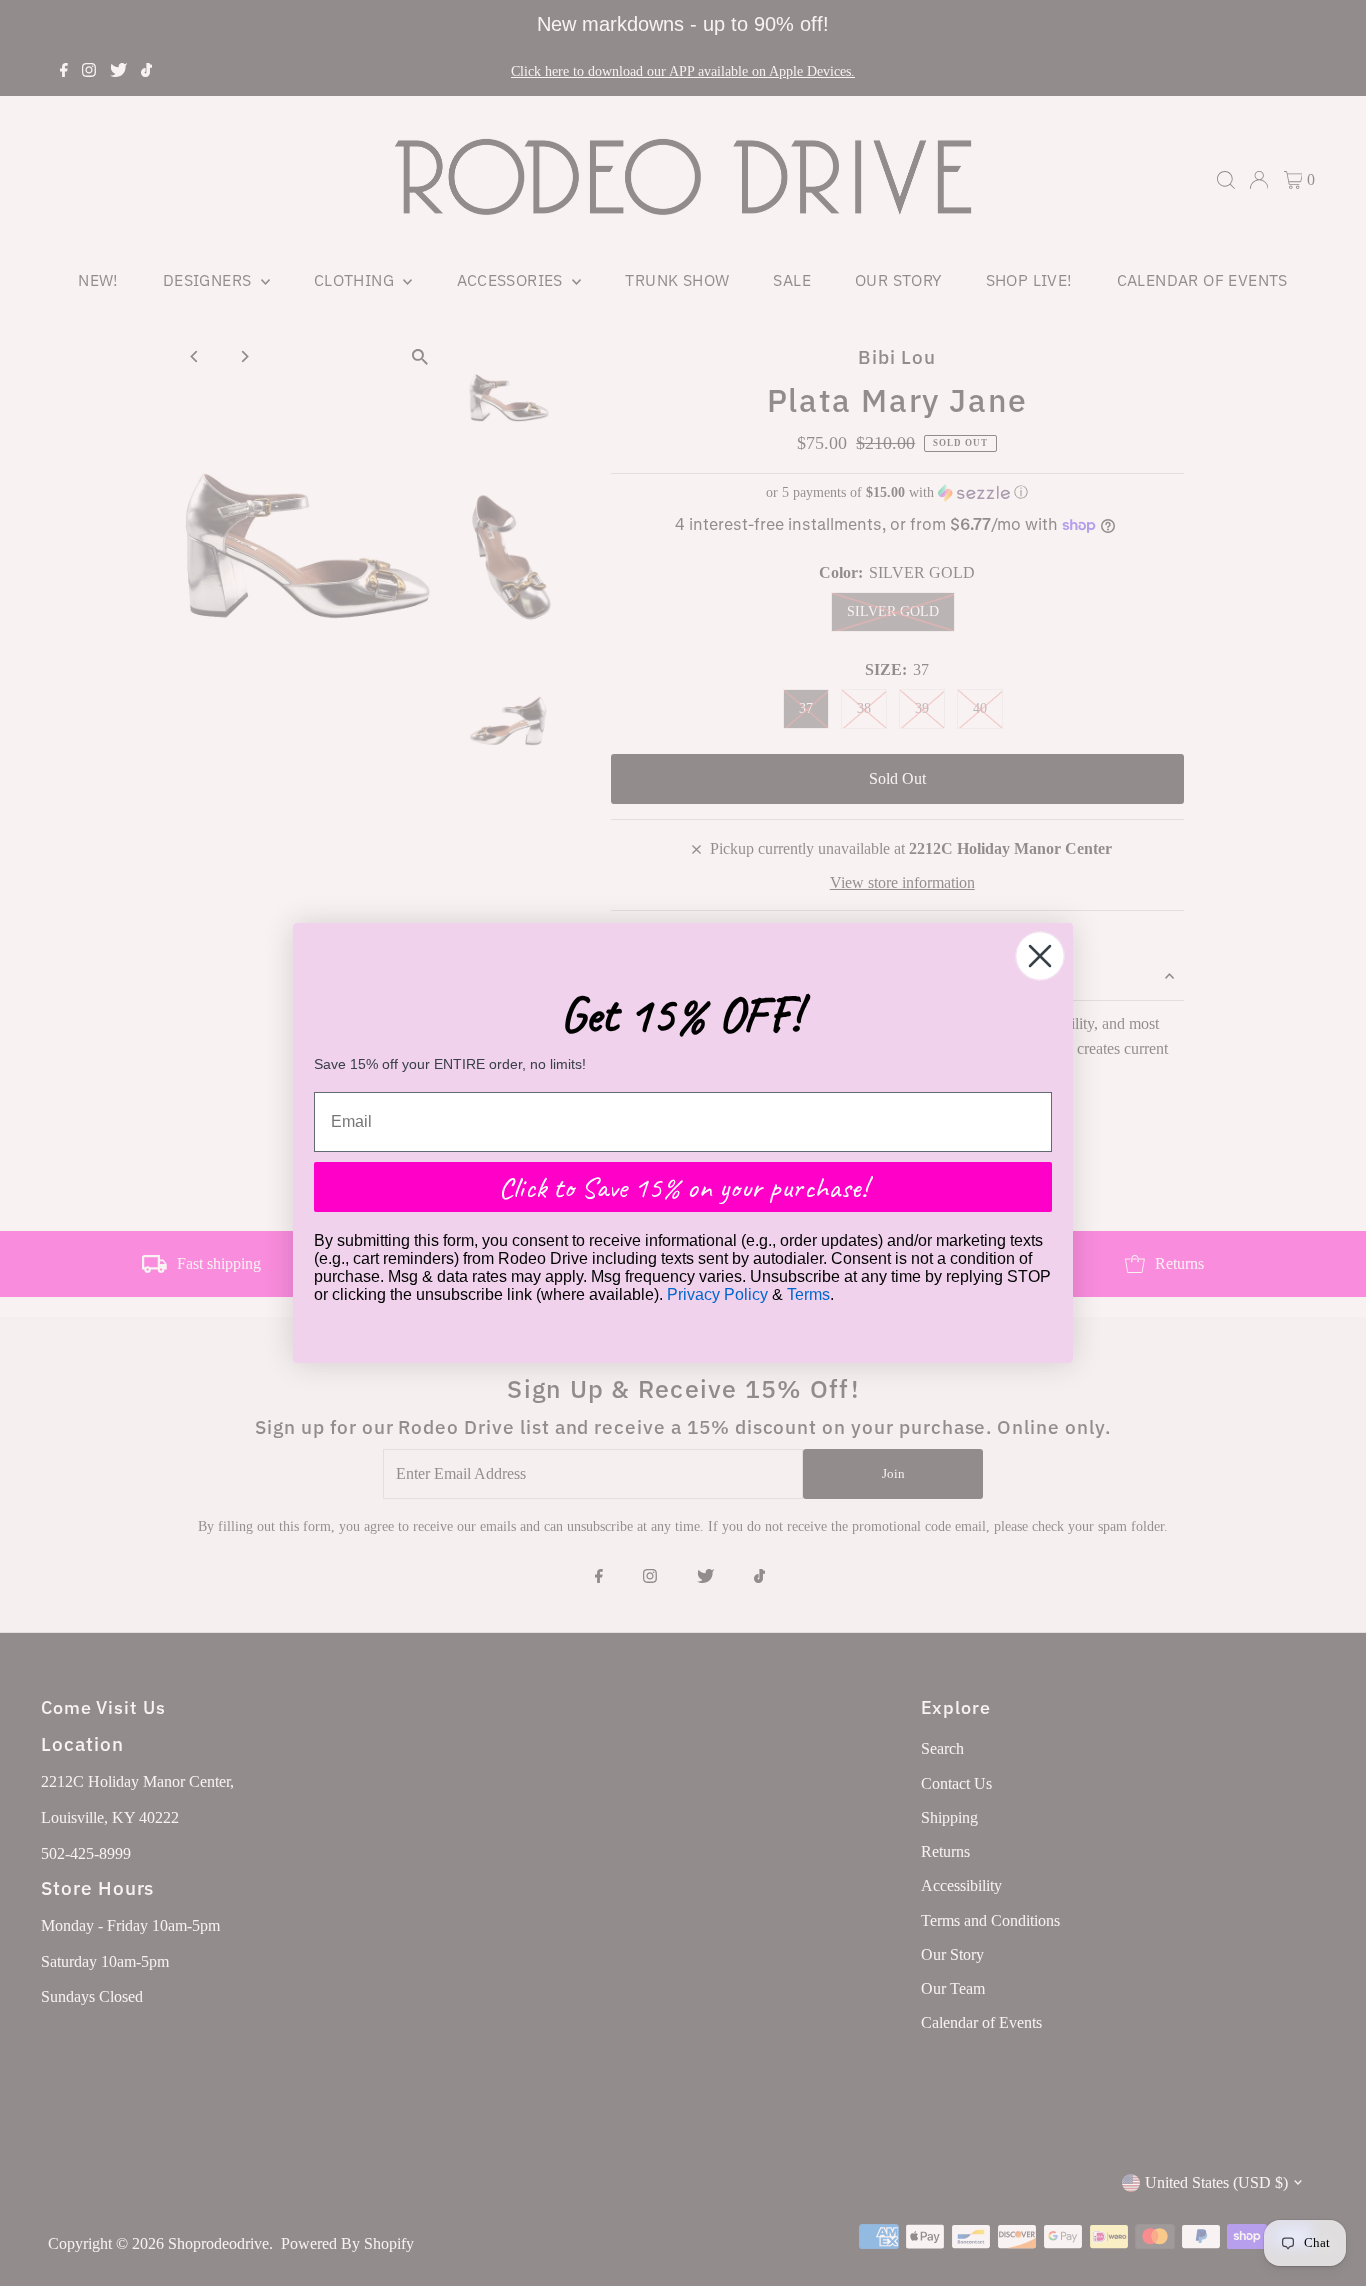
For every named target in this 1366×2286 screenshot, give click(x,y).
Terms (808, 1294)
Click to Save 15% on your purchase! (683, 1187)
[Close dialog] (1040, 956)
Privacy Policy (717, 1294)
